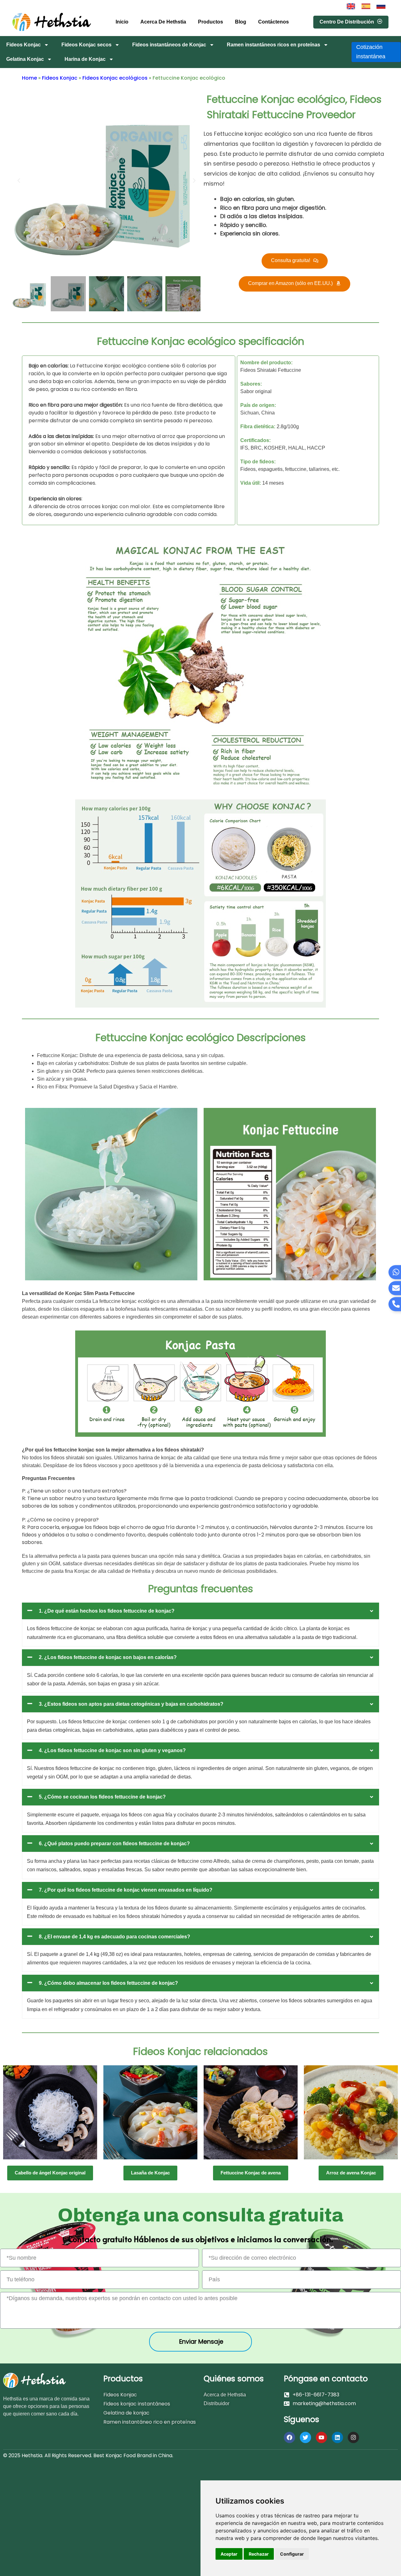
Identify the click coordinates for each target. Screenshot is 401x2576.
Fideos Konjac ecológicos (115, 78)
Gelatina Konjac (25, 59)
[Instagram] (353, 2437)
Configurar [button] (292, 2554)
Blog (241, 22)
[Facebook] (289, 2437)
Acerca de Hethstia (163, 22)
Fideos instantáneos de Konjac (169, 45)
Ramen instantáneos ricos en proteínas (273, 45)
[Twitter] (305, 2437)
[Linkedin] (337, 2437)
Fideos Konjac (23, 45)
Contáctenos (273, 22)
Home (29, 78)
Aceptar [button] (229, 2554)
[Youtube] (321, 2437)
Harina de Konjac (85, 59)
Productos (211, 22)
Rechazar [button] (259, 2554)
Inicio (122, 22)
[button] (19, 181)
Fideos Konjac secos (86, 45)
